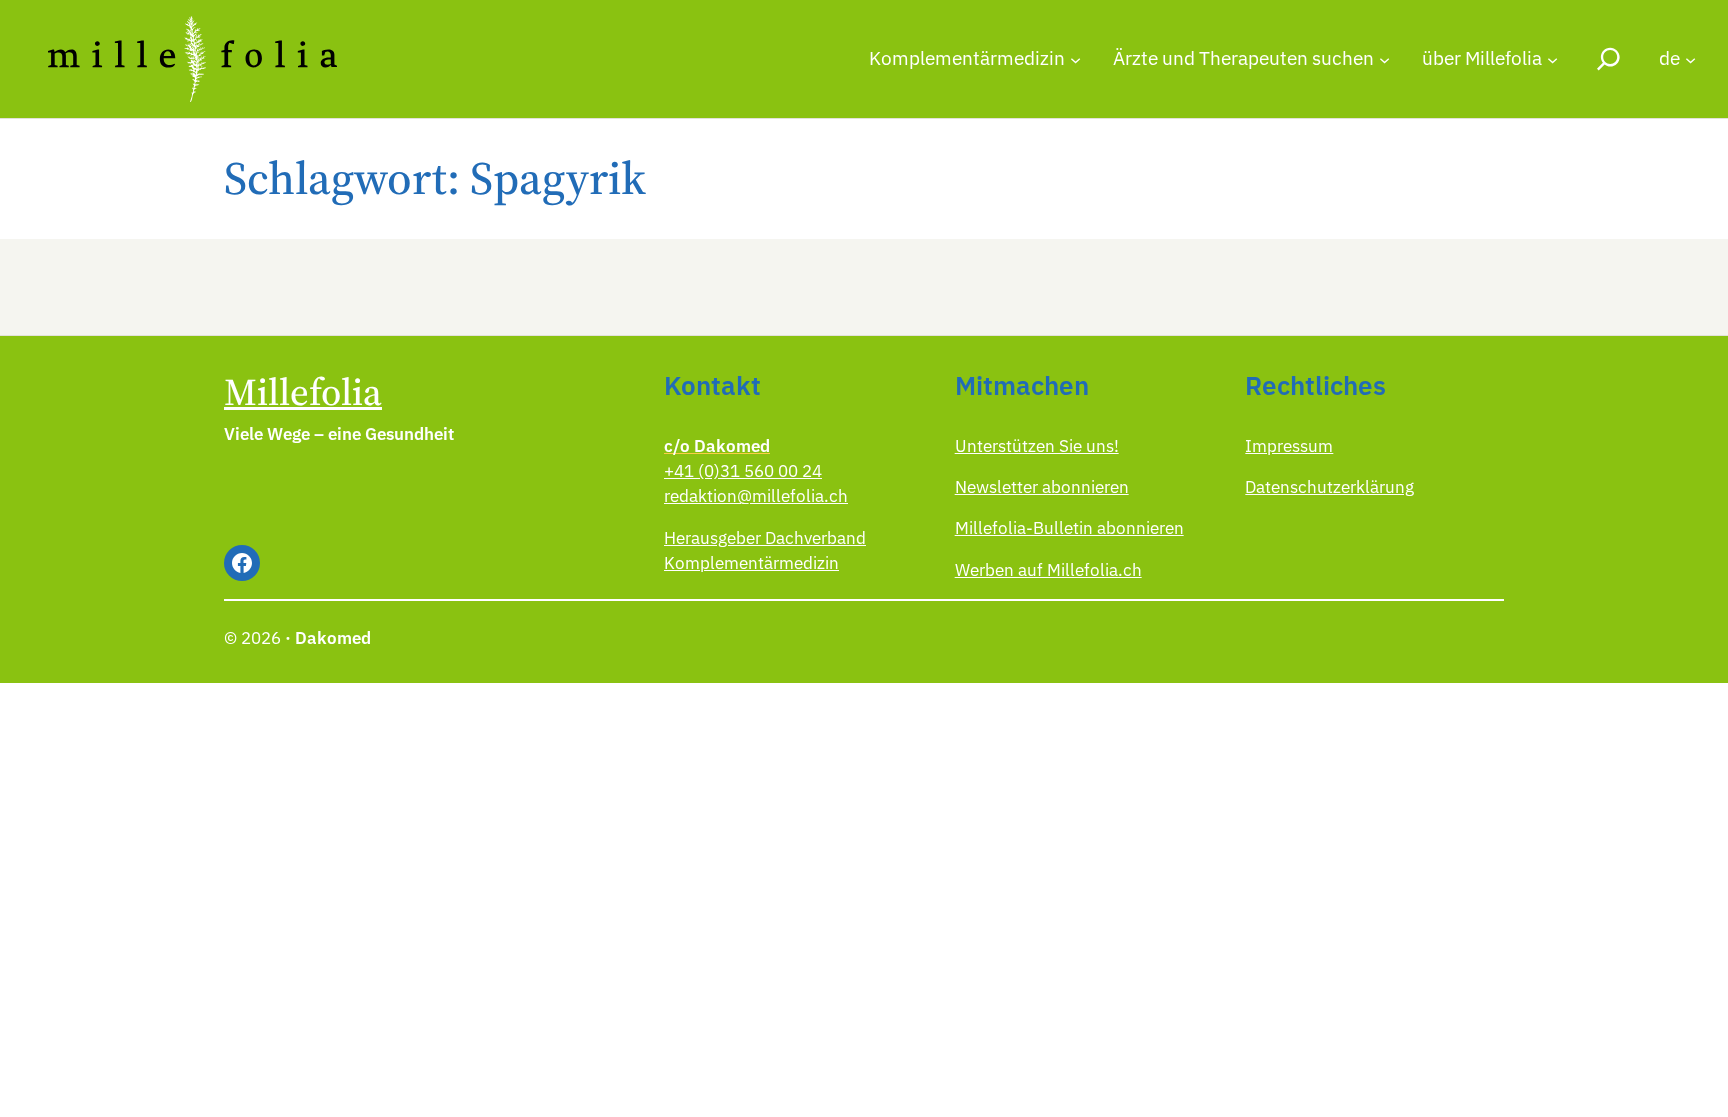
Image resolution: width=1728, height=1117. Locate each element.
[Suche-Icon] (1608, 58)
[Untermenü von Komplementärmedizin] (1075, 58)
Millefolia (303, 392)
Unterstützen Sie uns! (1037, 446)
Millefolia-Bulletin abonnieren (1069, 528)
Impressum (1289, 446)
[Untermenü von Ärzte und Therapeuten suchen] (1384, 58)
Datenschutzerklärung (1329, 487)
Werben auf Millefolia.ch (1048, 570)
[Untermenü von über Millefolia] (1552, 58)
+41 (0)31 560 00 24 (743, 471)
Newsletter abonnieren (1042, 487)
